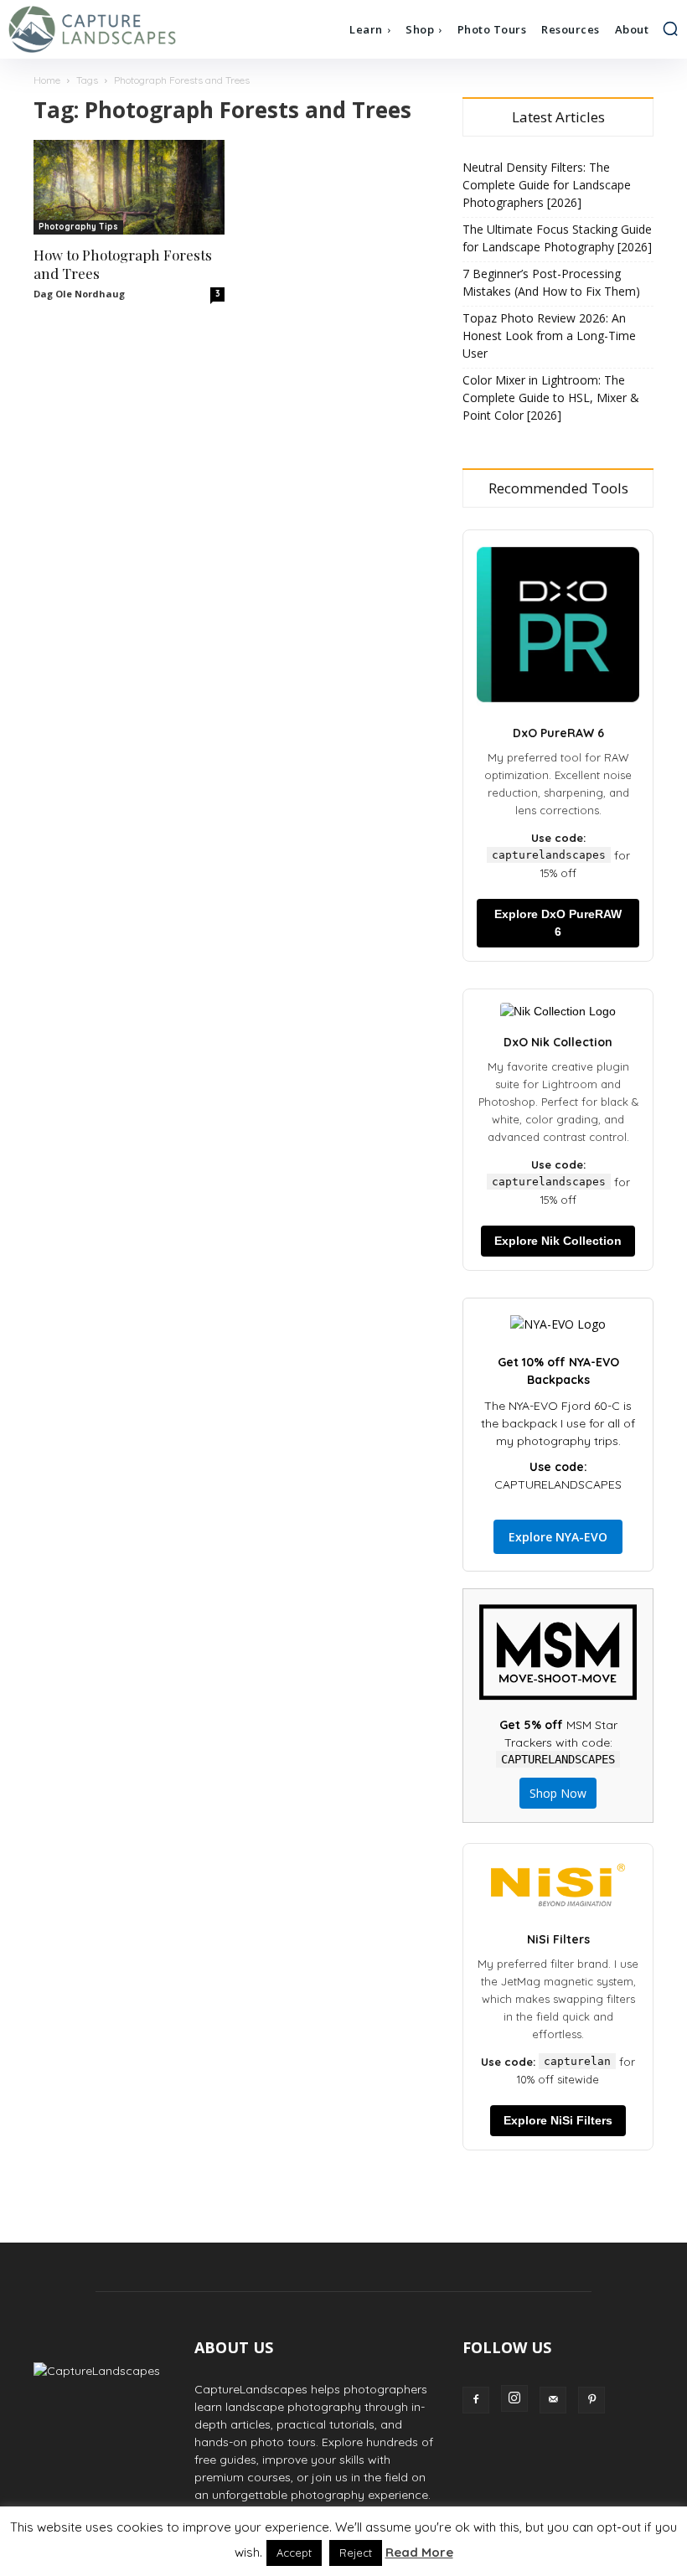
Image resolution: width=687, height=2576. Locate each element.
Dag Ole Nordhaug (79, 294)
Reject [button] (356, 2553)
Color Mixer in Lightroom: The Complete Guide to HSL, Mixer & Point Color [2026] (551, 397)
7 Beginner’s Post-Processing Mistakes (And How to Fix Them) (551, 282)
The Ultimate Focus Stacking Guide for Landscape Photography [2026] (557, 238)
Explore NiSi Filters (558, 2120)
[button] (670, 28)
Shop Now (558, 1793)
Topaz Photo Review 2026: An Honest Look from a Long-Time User (549, 336)
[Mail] (553, 2400)
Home (47, 80)
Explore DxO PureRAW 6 (558, 923)
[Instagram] (514, 2398)
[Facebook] (476, 2400)
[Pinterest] (591, 2400)
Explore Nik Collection (558, 1241)
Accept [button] (294, 2553)
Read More (419, 2552)
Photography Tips (78, 227)
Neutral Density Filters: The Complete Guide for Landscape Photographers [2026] (547, 185)
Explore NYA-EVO (558, 1537)
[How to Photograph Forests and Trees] (129, 187)
